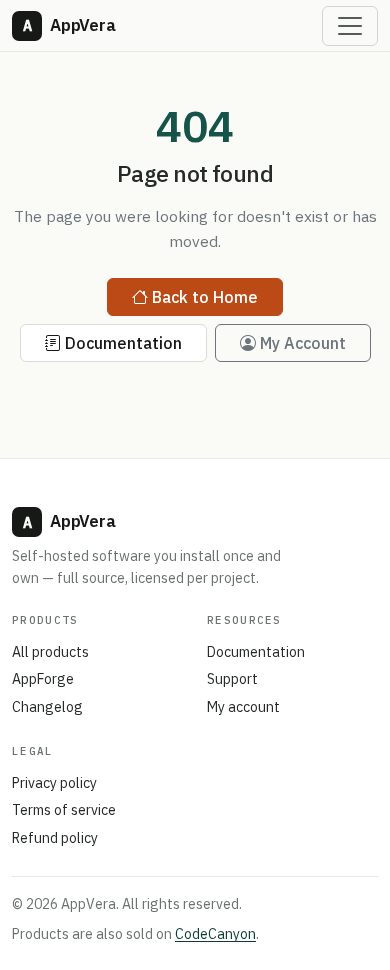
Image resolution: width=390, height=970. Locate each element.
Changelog (47, 707)
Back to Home (205, 297)
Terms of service (64, 810)
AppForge (43, 679)
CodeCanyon (215, 934)
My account (243, 707)
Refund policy (55, 838)
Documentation (123, 343)
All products (50, 652)
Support (232, 679)
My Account (303, 343)
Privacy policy (54, 783)
